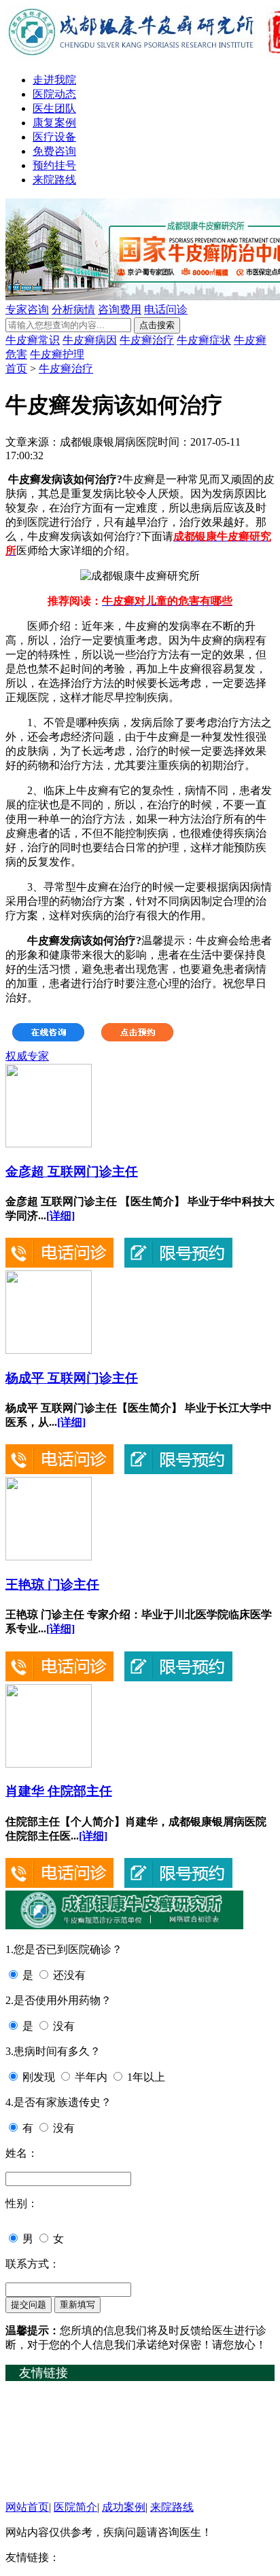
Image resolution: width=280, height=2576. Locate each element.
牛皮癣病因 (90, 340)
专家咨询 (27, 309)
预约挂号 (54, 165)
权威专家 (27, 1056)
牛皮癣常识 (33, 340)
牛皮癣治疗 (147, 340)
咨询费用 (120, 309)
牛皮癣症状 (204, 340)
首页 (16, 369)
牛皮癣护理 (57, 354)
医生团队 (54, 108)
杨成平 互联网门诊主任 (72, 1378)
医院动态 (54, 94)
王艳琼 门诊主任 (52, 1585)
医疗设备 (54, 137)
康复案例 (54, 123)
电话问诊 (166, 309)
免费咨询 (54, 151)
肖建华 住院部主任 (59, 1791)
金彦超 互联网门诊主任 (72, 1171)
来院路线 (54, 180)
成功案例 (124, 2507)
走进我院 (54, 80)
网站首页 (27, 2507)
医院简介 (75, 2507)
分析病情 (73, 309)
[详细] (60, 1216)
